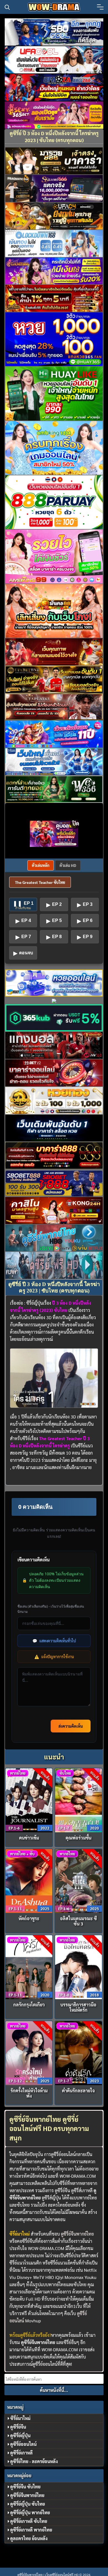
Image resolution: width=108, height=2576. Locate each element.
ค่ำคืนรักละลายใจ (78, 2091)
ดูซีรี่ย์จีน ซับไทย (25, 2487)
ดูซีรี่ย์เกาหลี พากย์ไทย (31, 2530)
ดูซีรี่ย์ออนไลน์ (23, 2444)
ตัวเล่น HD (68, 865)
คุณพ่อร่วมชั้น (79, 1838)
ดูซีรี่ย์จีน (18, 2427)
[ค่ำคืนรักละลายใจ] (79, 2052)
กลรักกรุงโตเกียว (29, 2005)
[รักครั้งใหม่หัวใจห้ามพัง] (29, 2052)
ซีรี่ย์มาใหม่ (20, 2418)
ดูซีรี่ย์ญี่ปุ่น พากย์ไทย (30, 2512)
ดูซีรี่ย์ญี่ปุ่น (20, 2435)
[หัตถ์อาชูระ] (29, 1880)
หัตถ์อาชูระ (29, 1918)
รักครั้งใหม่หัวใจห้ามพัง (29, 2093)
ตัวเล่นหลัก (41, 865)
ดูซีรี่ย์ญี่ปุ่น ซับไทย (28, 2504)
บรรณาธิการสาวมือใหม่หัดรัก (78, 2007)
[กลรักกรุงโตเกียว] (29, 1966)
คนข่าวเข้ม (29, 1838)
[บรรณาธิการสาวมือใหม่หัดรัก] (79, 1966)
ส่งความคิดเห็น (71, 1726)
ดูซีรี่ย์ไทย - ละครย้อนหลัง (34, 2461)
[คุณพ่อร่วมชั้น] (79, 1800)
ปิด (76, 823)
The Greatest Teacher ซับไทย (40, 882)
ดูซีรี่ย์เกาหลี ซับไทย (29, 2521)
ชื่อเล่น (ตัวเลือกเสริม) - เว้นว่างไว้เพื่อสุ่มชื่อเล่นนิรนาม (51, 1609)
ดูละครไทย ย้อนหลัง (29, 2538)
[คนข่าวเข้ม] (29, 1800)
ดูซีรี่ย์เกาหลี (21, 2453)
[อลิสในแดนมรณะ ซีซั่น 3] (79, 1880)
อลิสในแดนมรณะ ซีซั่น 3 (79, 1921)
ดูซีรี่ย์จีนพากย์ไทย (77, 2234)
